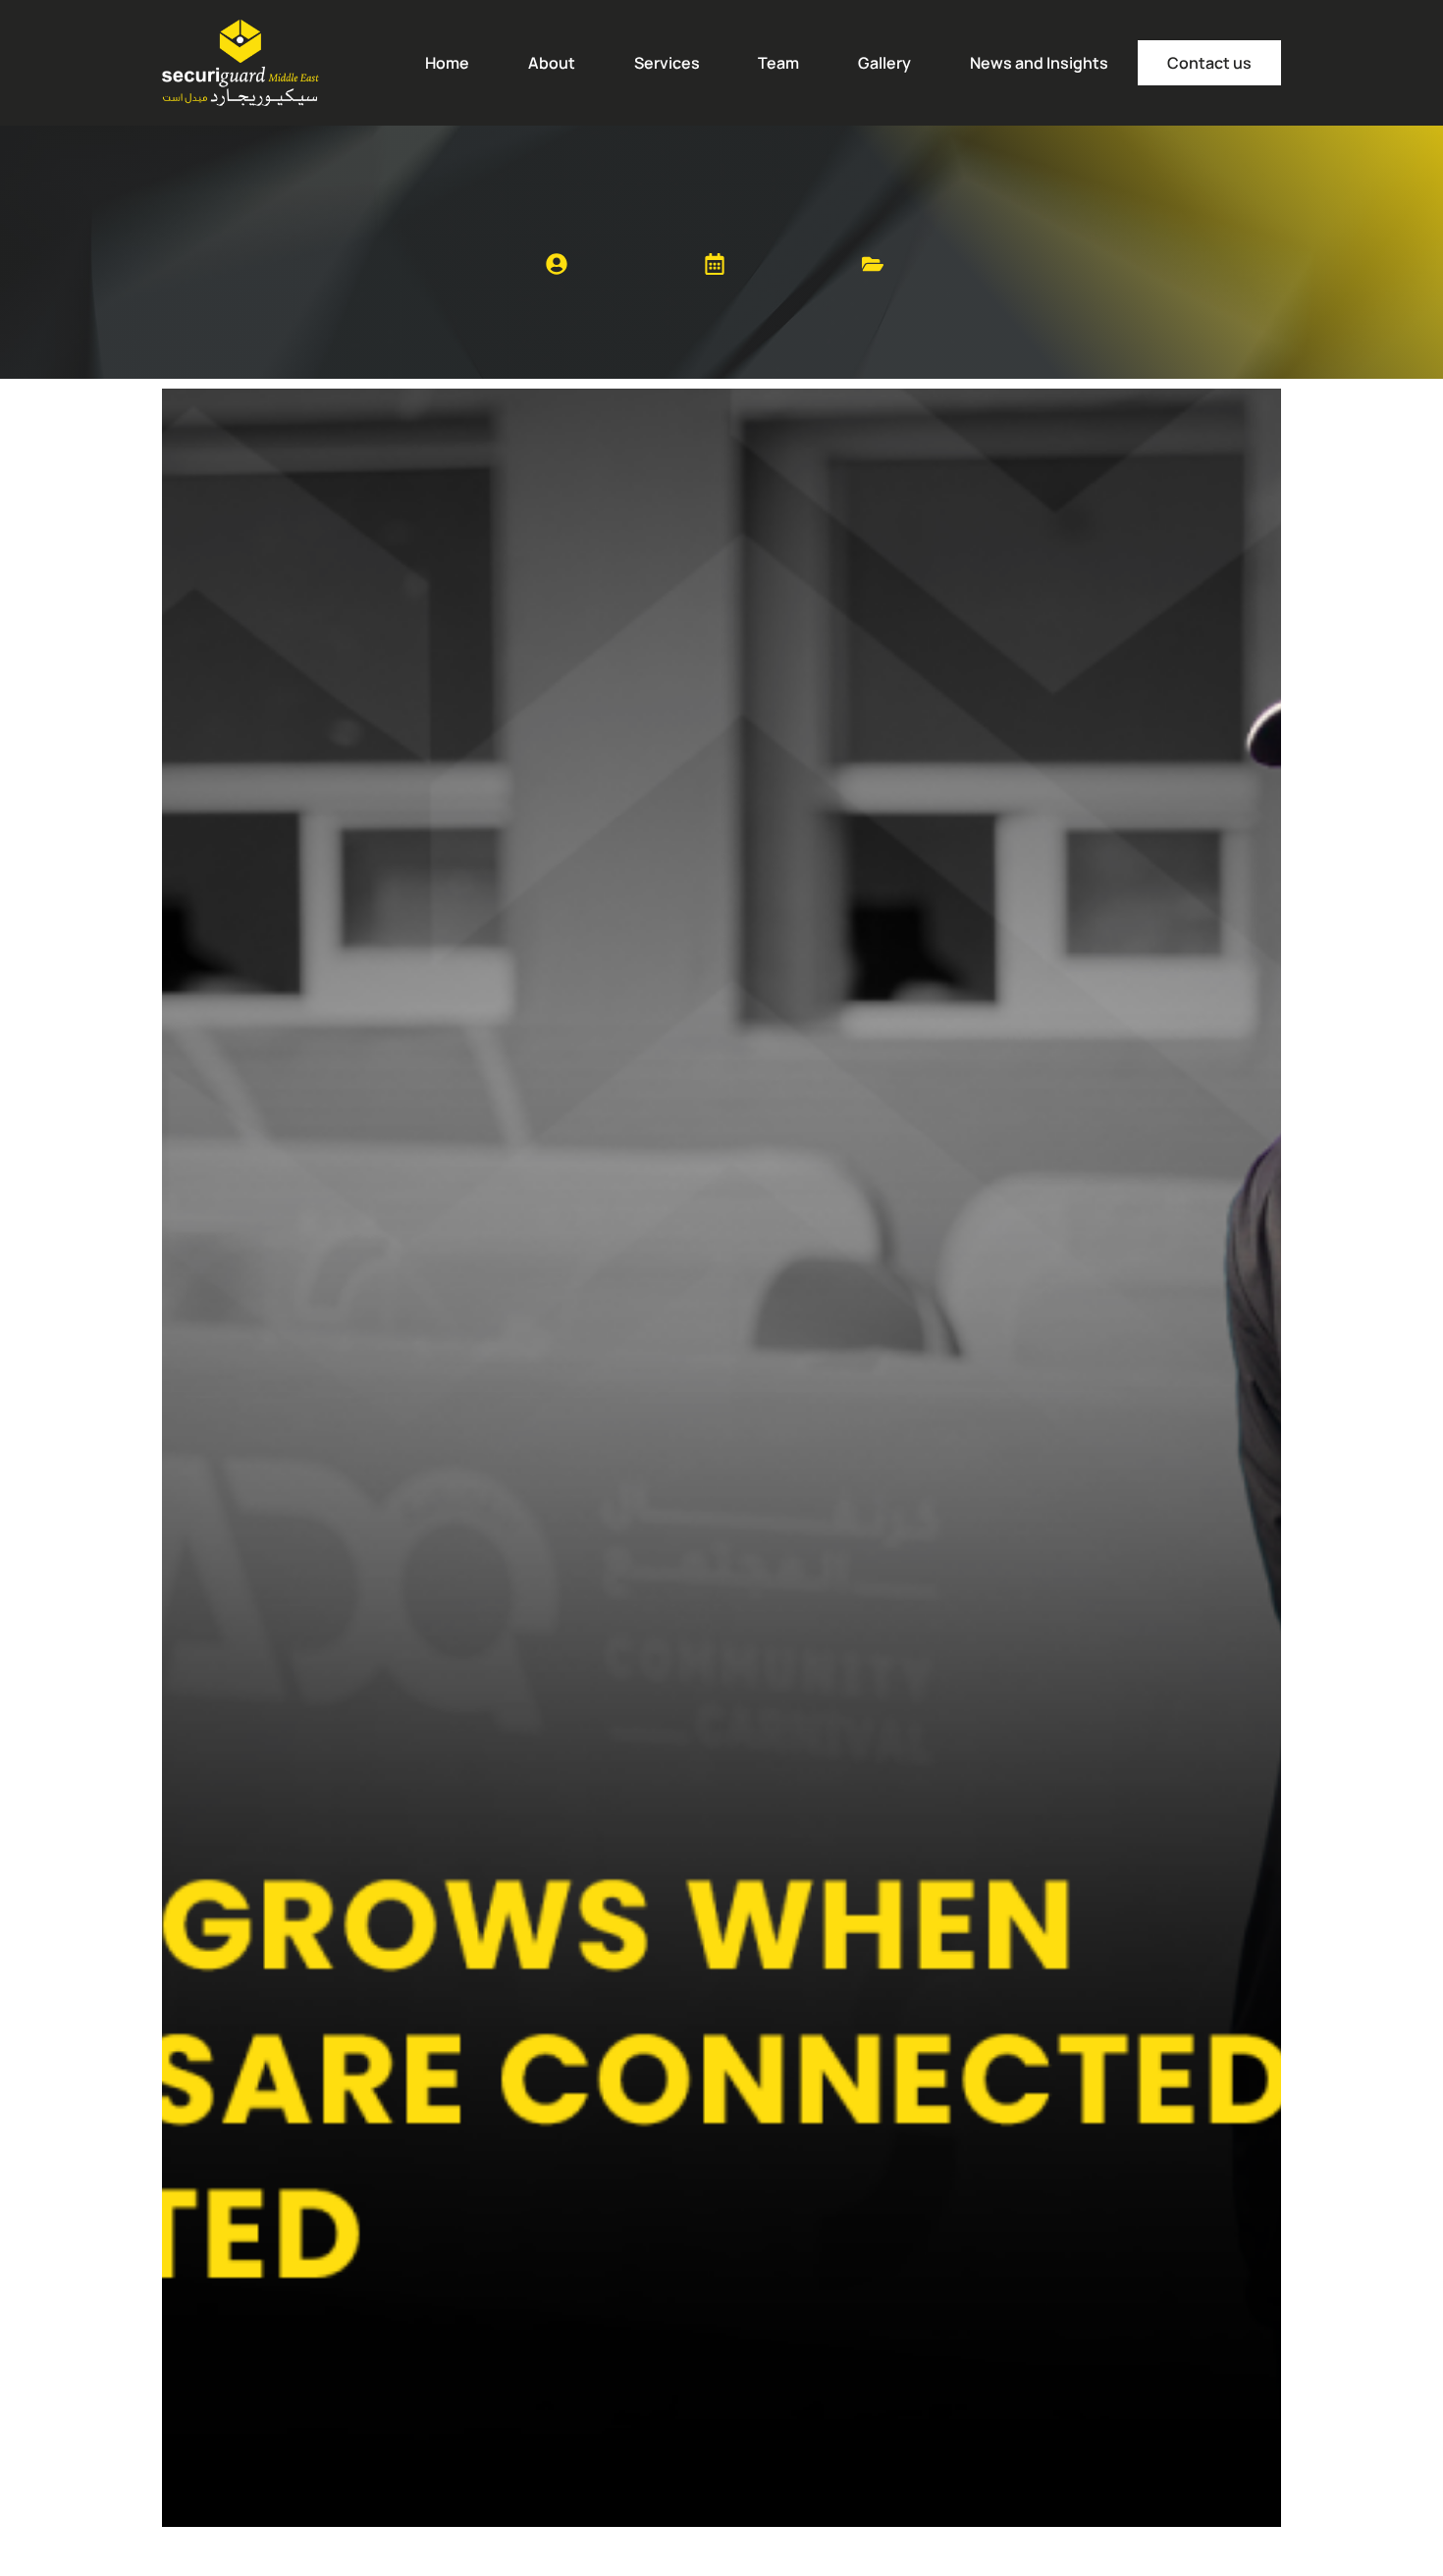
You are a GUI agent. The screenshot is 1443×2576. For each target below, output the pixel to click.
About (552, 63)
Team (778, 63)
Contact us (1209, 63)
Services (667, 63)
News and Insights (1039, 63)
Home (447, 63)
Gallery (884, 63)
